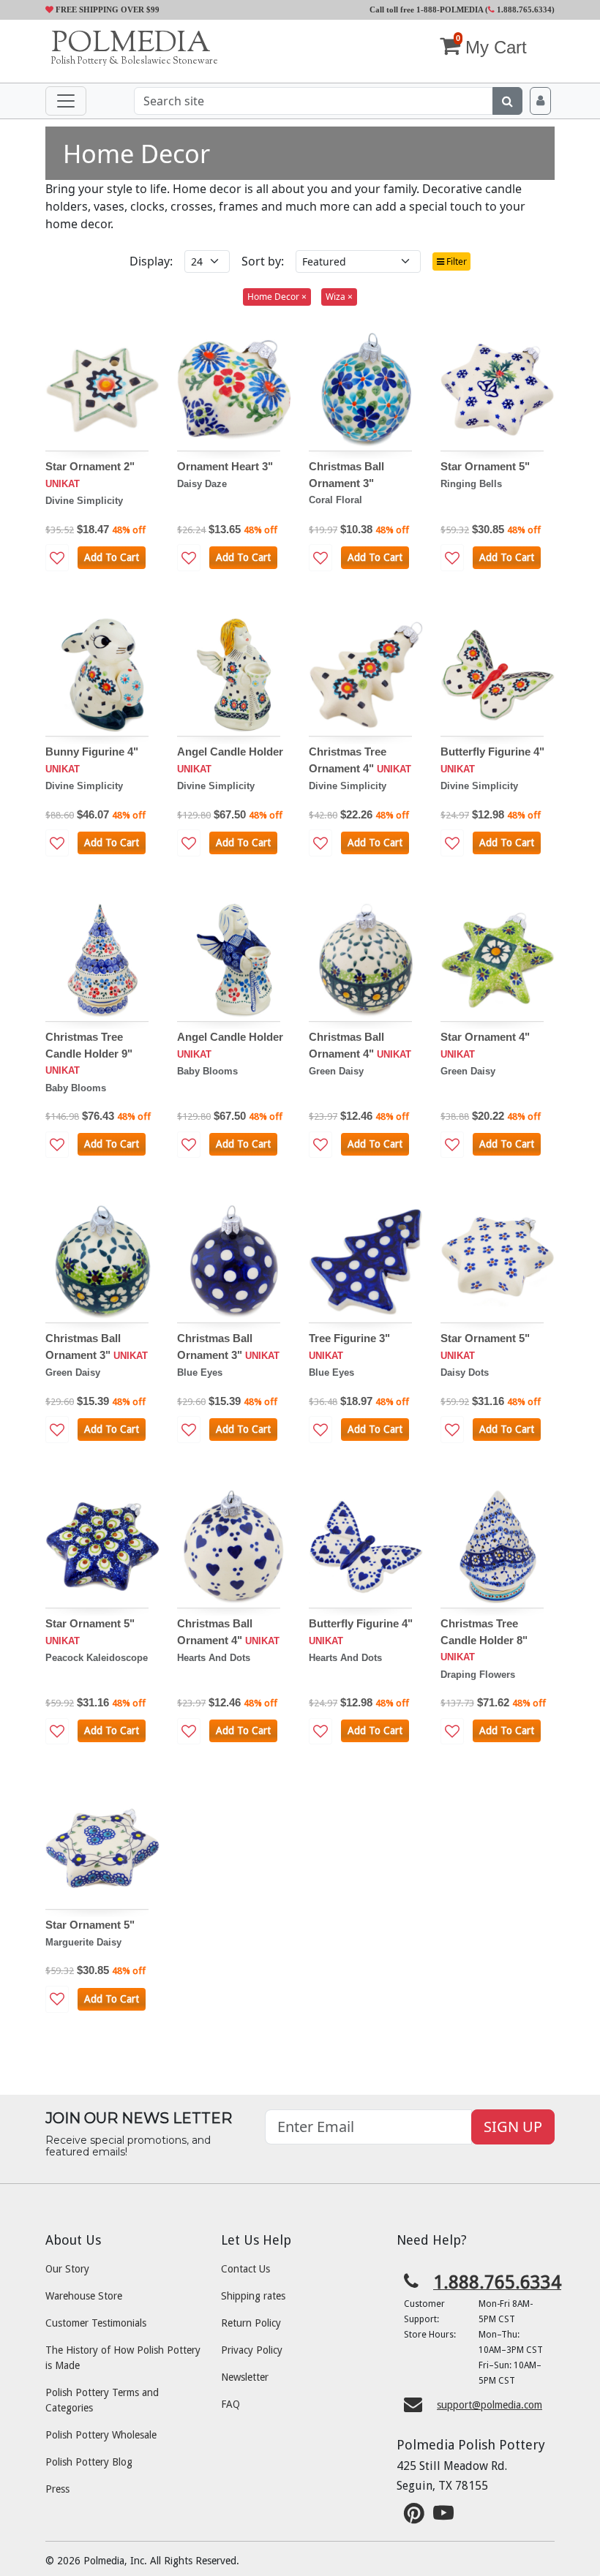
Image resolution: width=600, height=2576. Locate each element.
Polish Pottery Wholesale (101, 2435)
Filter (455, 261)
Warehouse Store (84, 2296)
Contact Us (245, 2269)
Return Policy (251, 2323)
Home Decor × (277, 297)
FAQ (230, 2404)
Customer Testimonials (96, 2323)
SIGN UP (513, 2127)
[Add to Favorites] (57, 558)
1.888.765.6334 (523, 10)
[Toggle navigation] (66, 101)
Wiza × (339, 297)
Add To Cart (112, 557)
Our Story (67, 2269)
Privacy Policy (252, 2350)
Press (57, 2489)
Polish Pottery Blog (89, 2462)
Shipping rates (253, 2296)
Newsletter (245, 2377)
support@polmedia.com (490, 2405)
